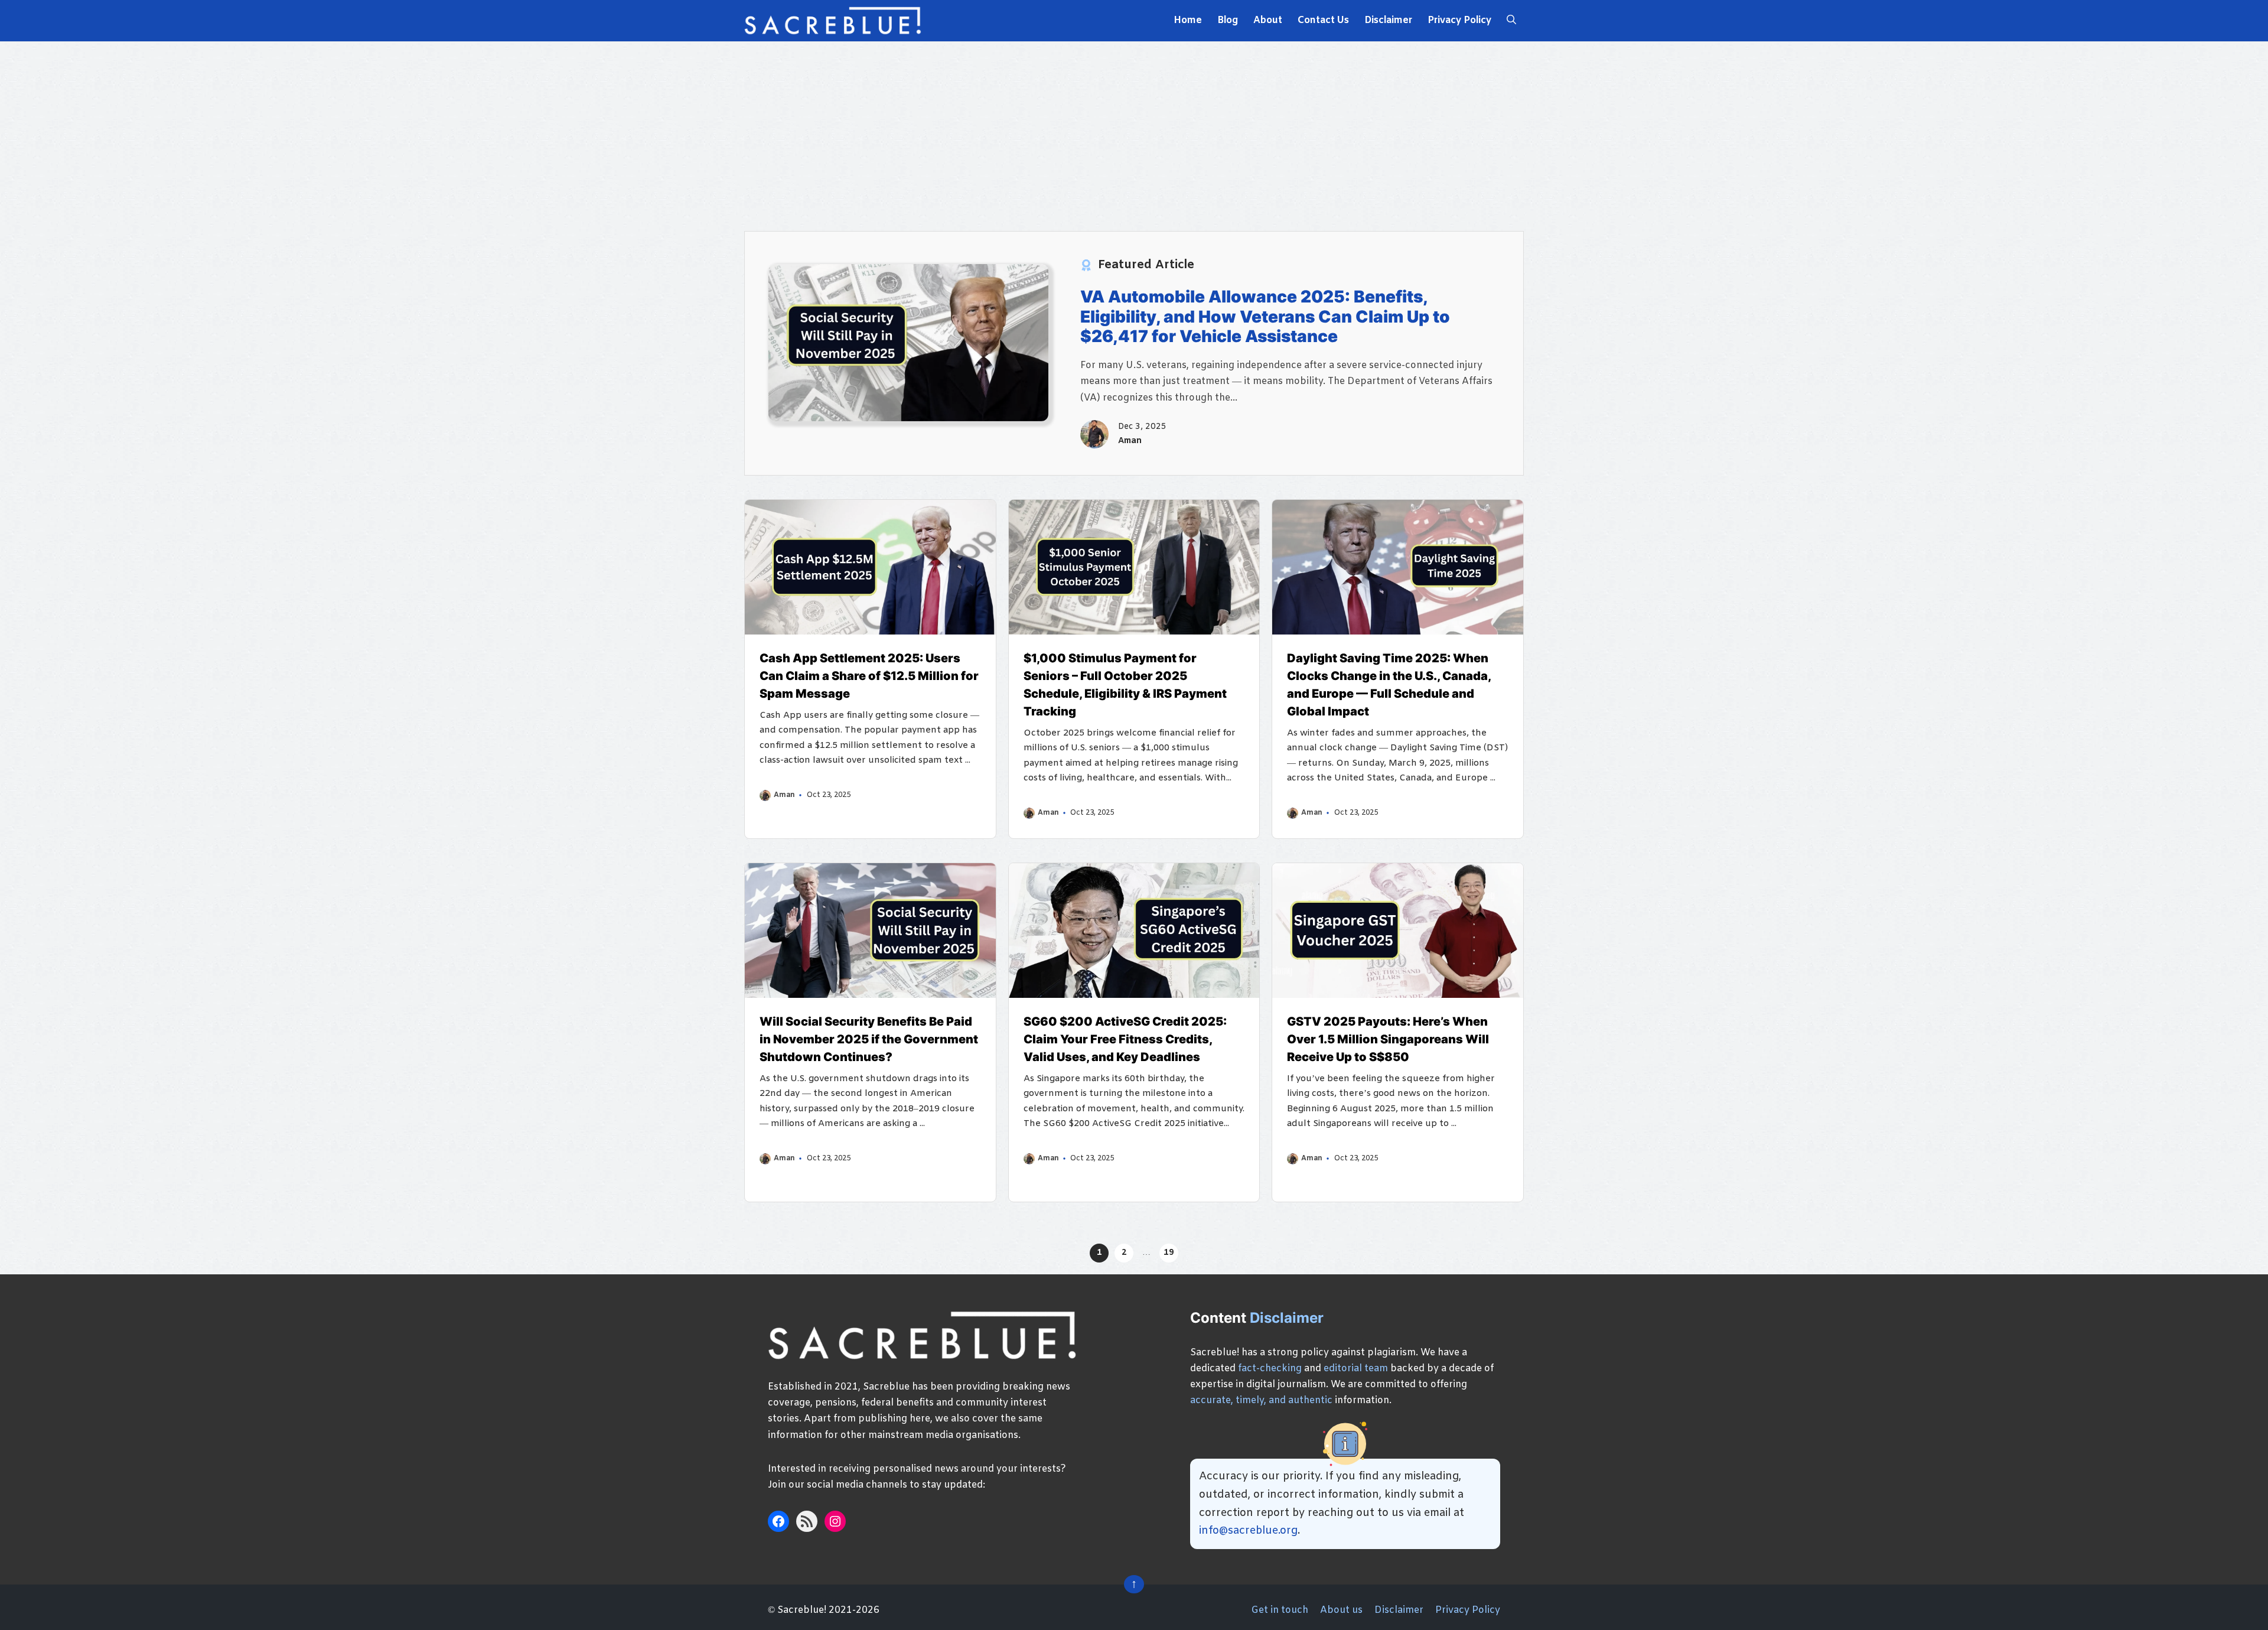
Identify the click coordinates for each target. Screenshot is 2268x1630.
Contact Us (1323, 20)
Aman (1130, 441)
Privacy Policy (1459, 20)
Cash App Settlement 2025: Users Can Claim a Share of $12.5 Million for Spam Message (869, 676)
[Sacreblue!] (833, 21)
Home (1188, 20)
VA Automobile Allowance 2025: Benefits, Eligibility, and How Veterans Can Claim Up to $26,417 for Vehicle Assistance (1265, 316)
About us (1341, 1610)
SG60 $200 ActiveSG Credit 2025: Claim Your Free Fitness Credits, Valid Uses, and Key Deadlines (1125, 1039)
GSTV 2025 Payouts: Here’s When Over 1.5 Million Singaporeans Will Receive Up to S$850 (1388, 1039)
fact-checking (1270, 1369)
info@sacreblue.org (1248, 1531)
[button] (1511, 21)
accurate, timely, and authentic (1261, 1400)
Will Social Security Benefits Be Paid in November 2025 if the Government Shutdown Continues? (869, 1039)
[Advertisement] (1134, 136)
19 (1169, 1253)
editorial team (1356, 1369)
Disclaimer (1388, 20)
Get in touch (1280, 1610)
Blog (1228, 20)
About (1268, 20)
